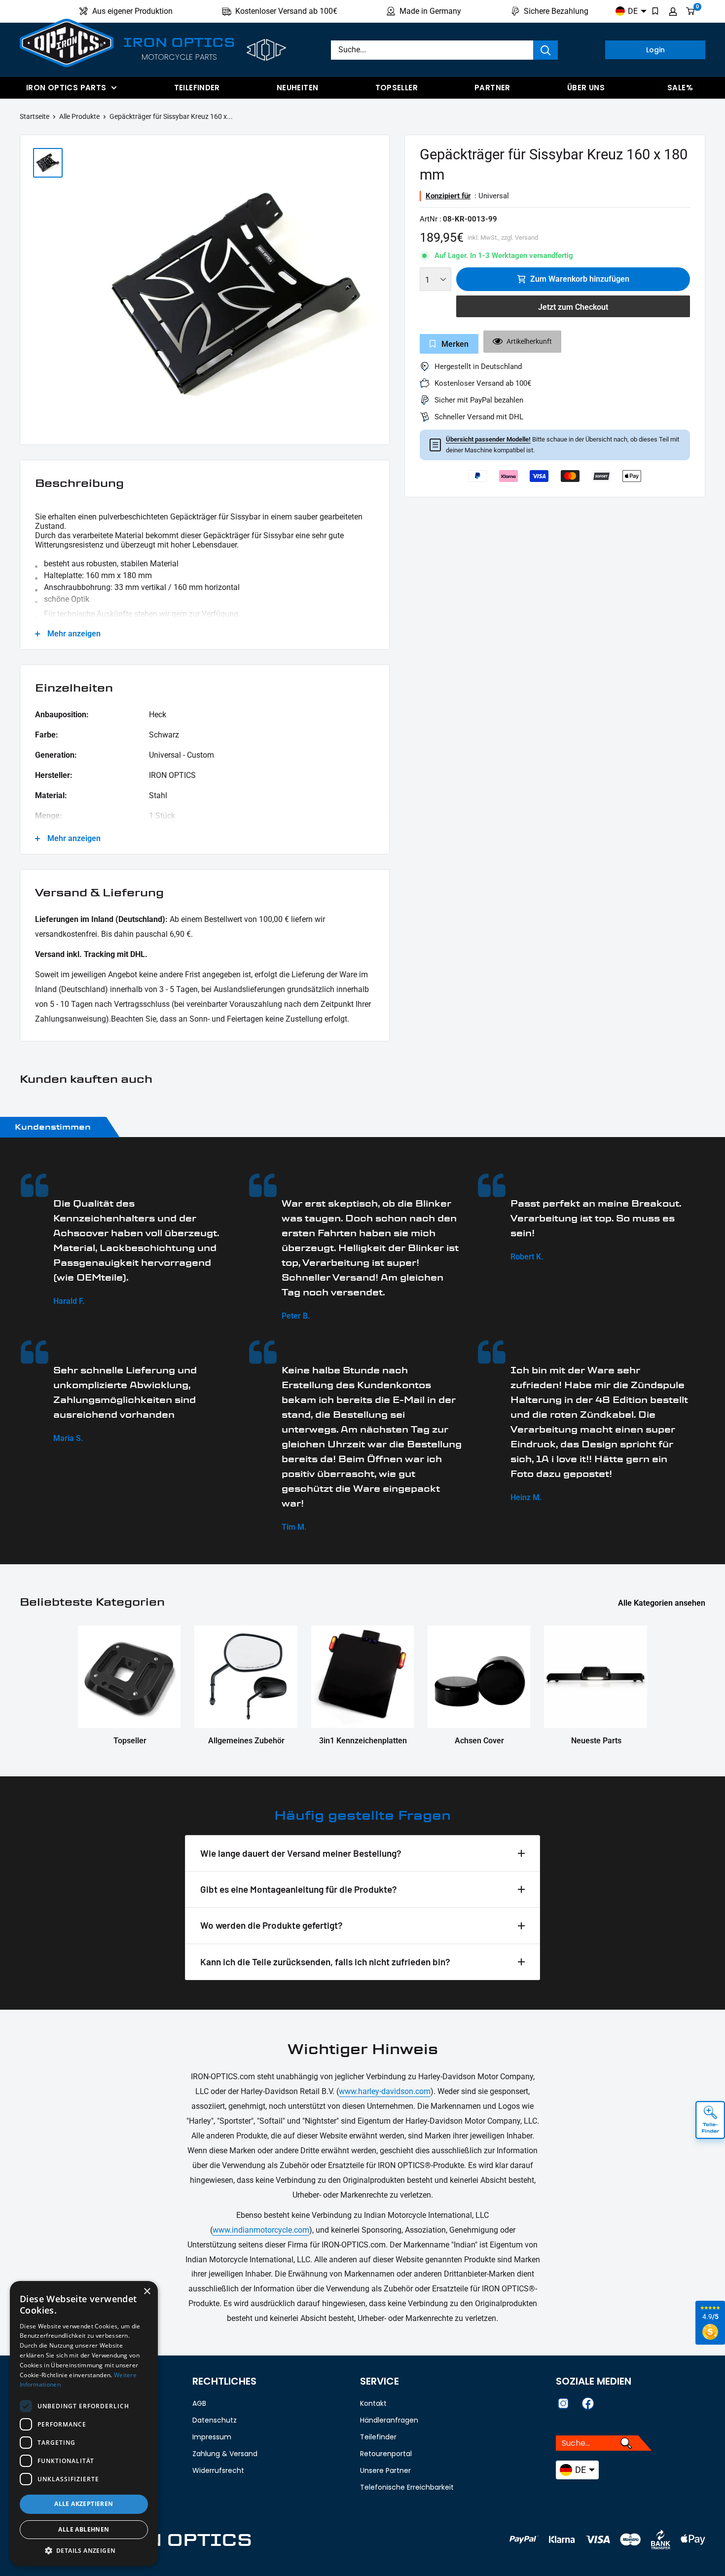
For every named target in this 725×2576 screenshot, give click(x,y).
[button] (84, 2551)
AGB (199, 2403)
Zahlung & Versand (225, 2454)
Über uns (586, 88)
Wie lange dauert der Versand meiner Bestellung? (301, 1853)
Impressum (212, 2437)
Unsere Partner (385, 2470)
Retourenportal (386, 2454)
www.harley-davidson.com (385, 2091)
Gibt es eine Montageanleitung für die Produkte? (299, 1889)
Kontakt (373, 2403)
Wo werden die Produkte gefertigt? (272, 1925)
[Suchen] (545, 50)
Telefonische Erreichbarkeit (407, 2487)
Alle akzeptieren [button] (84, 2504)
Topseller (397, 88)
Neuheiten (297, 88)
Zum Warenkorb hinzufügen (580, 279)
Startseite (35, 116)
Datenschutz (215, 2420)
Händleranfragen (389, 2420)
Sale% (680, 88)
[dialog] (84, 2424)
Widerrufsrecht (218, 2470)
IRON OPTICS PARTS (66, 88)
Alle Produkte (79, 116)
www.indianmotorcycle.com (261, 2230)
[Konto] (673, 11)
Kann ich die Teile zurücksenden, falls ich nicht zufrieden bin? (325, 1962)
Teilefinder (197, 88)
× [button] (147, 2292)
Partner (492, 88)
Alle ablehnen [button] (84, 2529)
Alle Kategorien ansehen (663, 1603)
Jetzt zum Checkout (573, 307)
